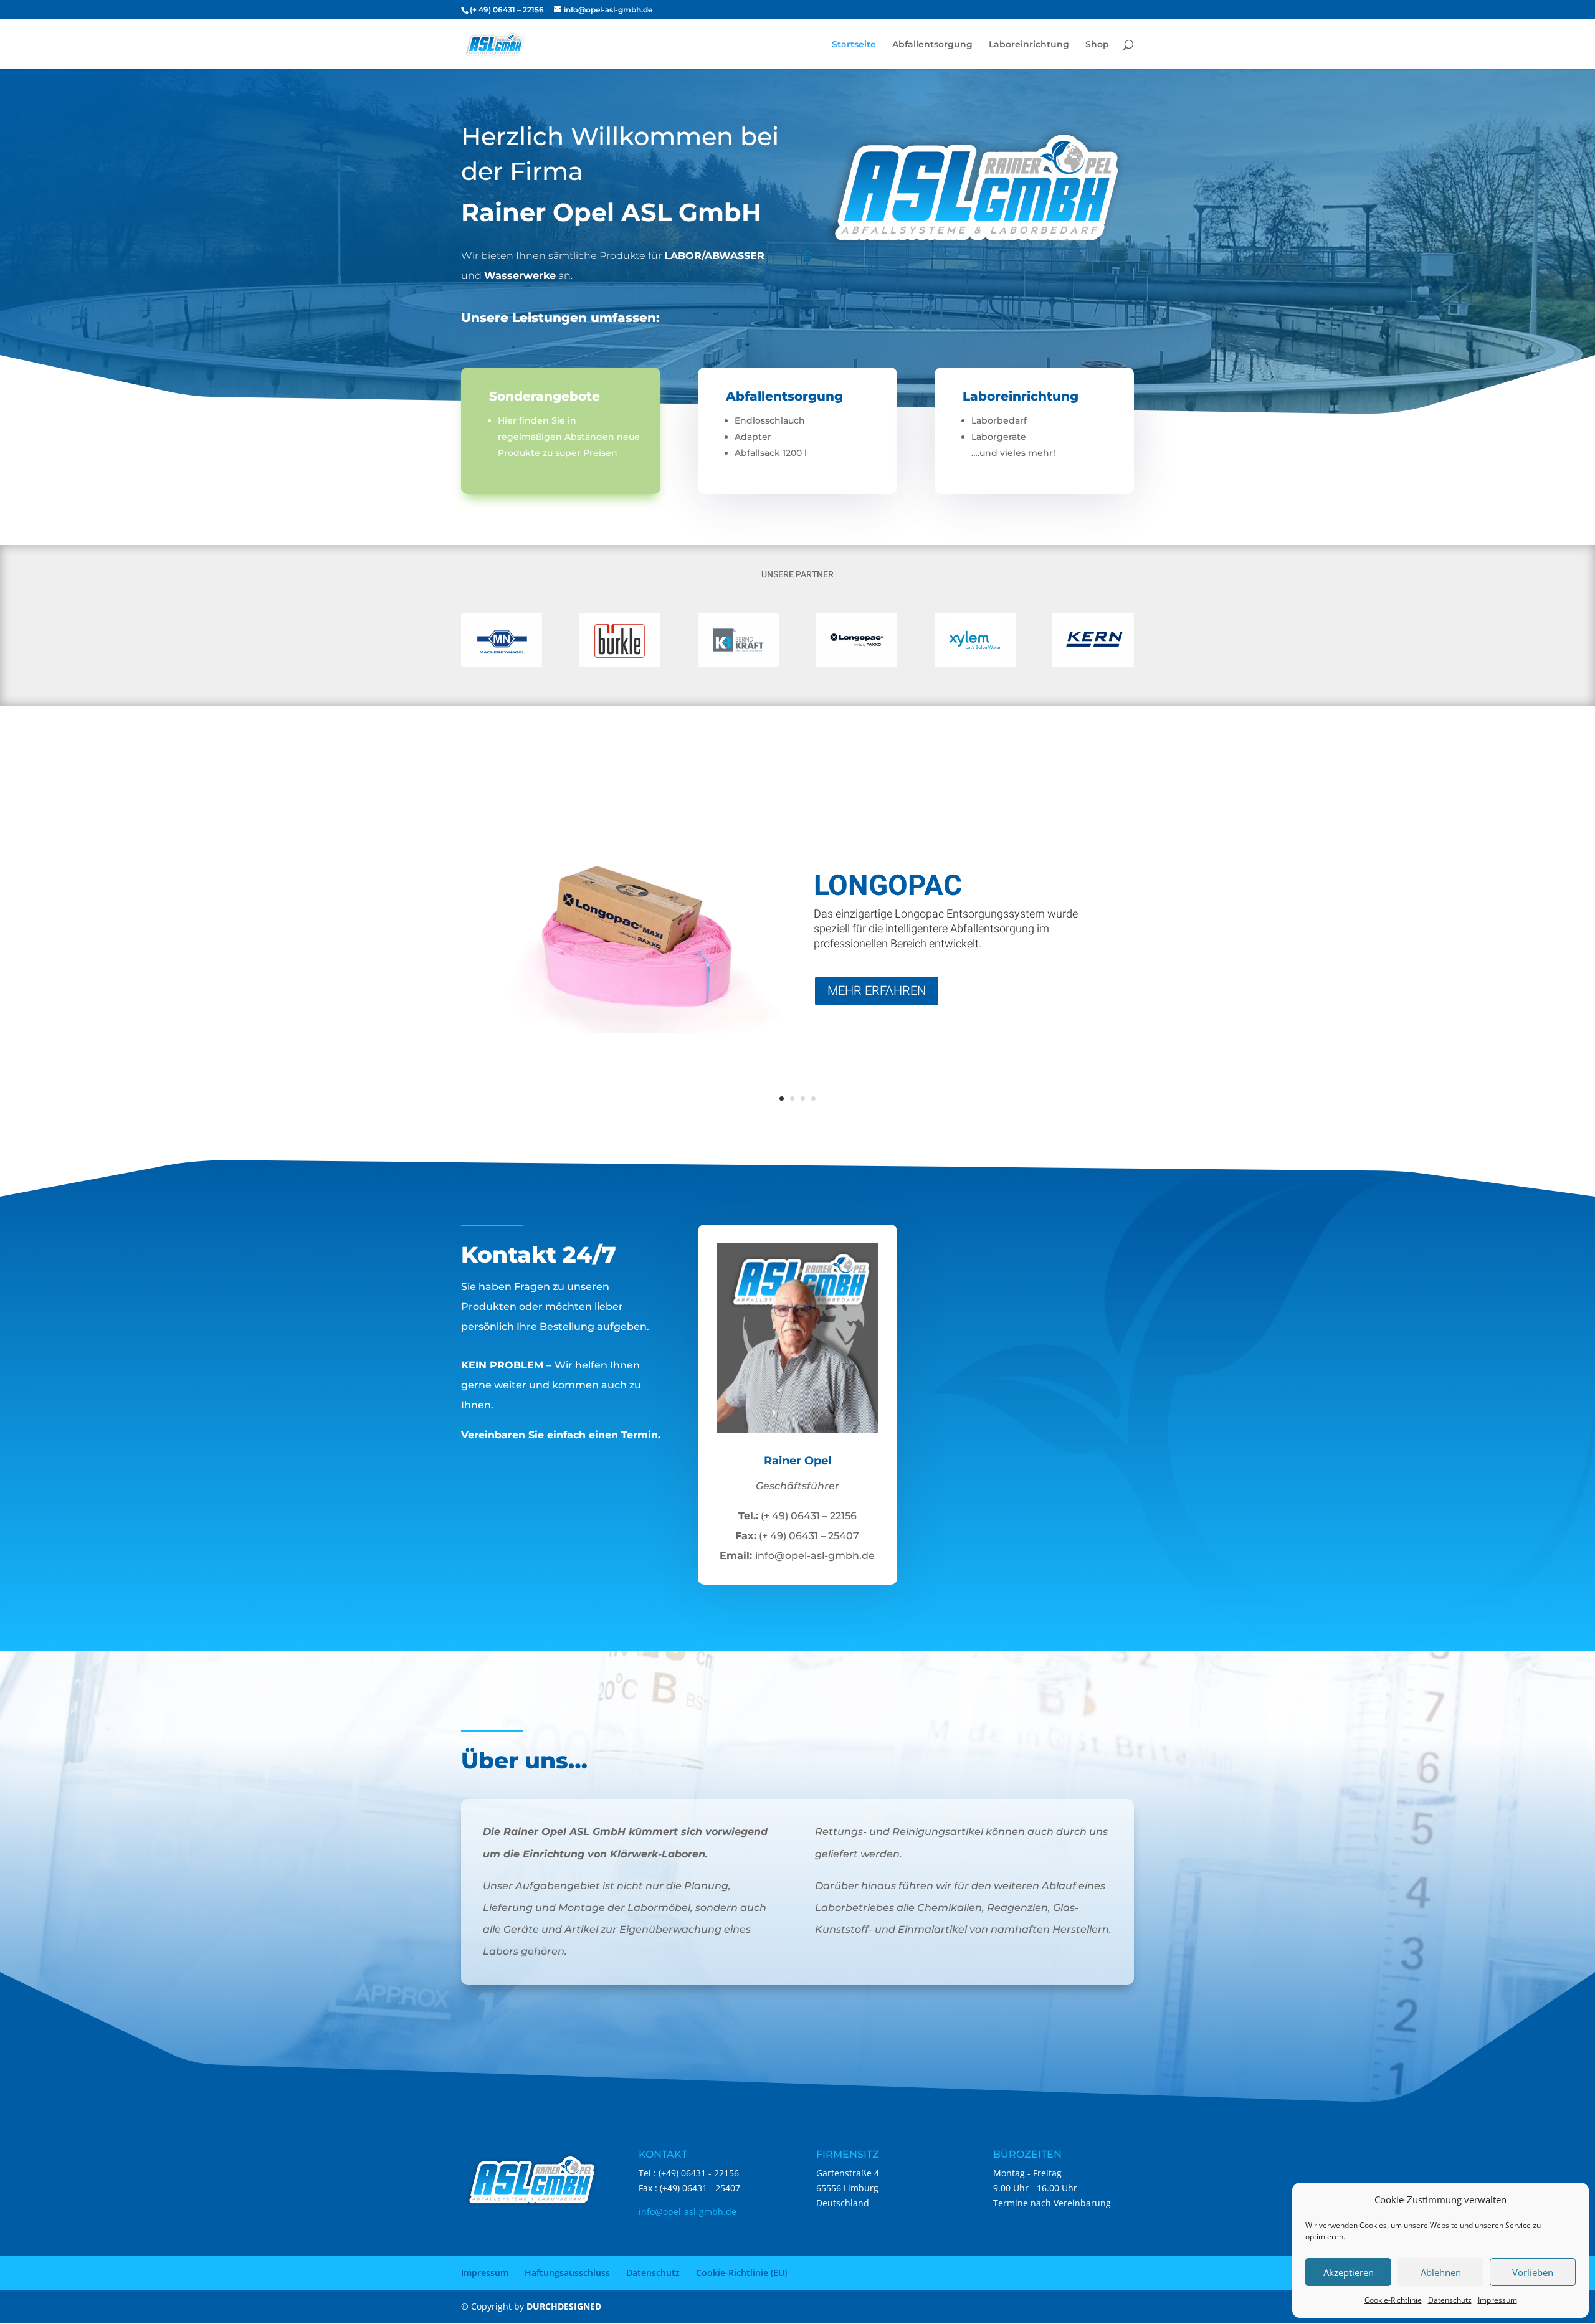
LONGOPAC (888, 886)
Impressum (1497, 2300)
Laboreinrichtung (1029, 45)
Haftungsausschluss (567, 2273)
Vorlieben (1533, 2272)
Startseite (854, 45)
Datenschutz (1450, 2300)
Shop (1097, 45)
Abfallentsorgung (932, 45)
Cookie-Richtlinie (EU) (741, 2273)
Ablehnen (1441, 2272)
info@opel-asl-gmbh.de (688, 2212)
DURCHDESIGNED (564, 2306)
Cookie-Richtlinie (1393, 2300)
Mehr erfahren (877, 991)
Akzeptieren (1349, 2272)
